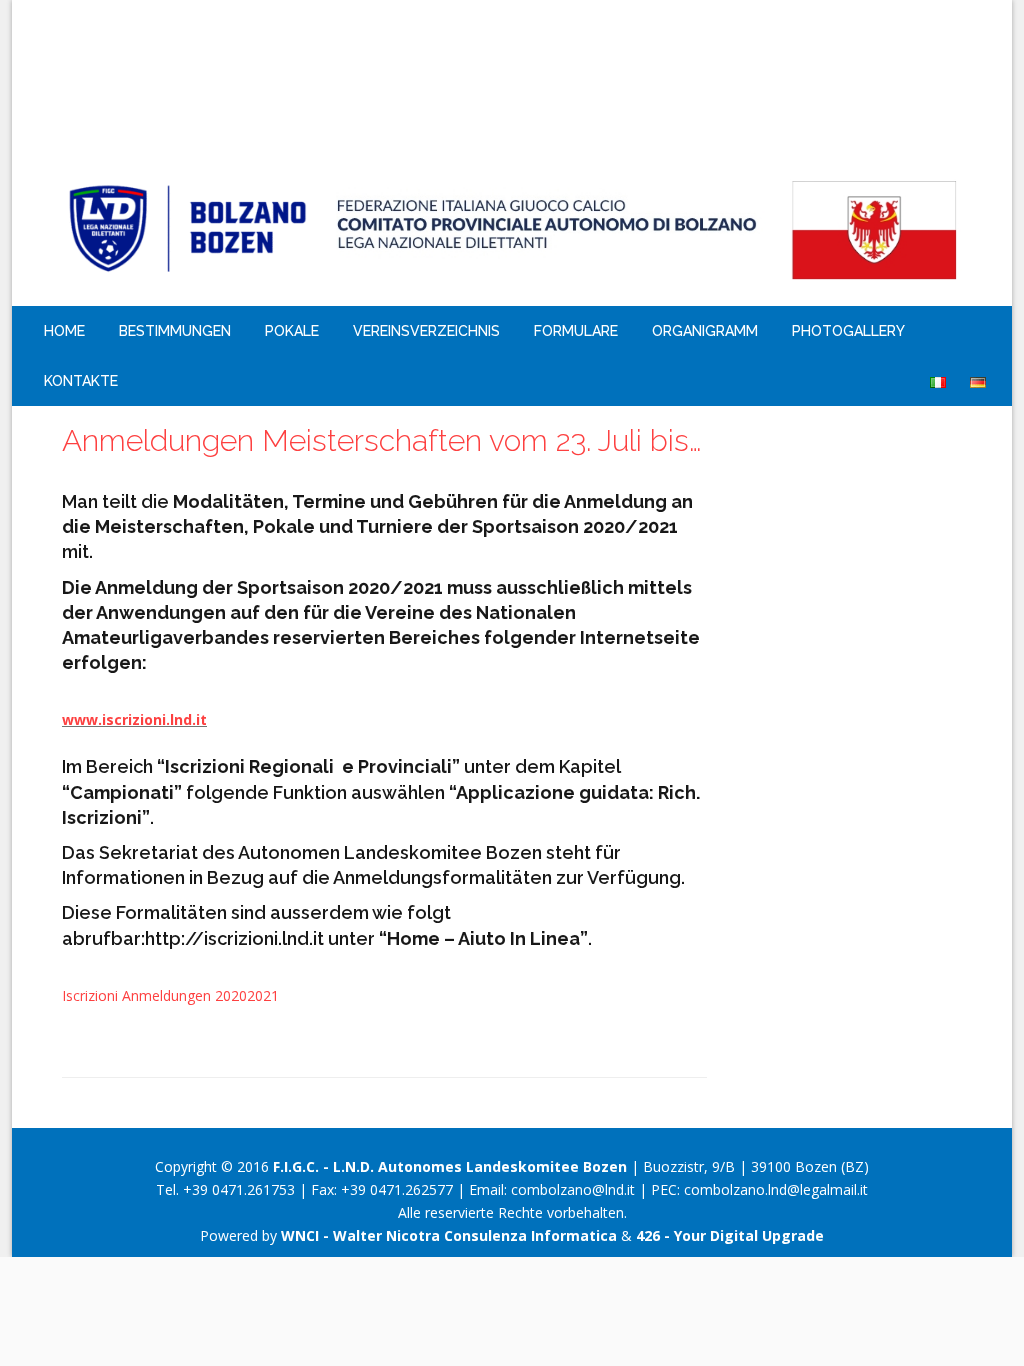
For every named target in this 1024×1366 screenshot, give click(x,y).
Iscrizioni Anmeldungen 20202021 (170, 995)
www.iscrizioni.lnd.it (134, 719)
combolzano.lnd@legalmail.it (776, 1189)
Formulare (576, 331)
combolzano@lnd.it (573, 1189)
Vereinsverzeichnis (426, 331)
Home (64, 331)
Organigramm (705, 331)
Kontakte (81, 381)
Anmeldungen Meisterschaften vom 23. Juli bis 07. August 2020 (384, 440)
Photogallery (848, 331)
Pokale (292, 331)
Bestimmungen (175, 331)
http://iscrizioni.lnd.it (234, 938)
